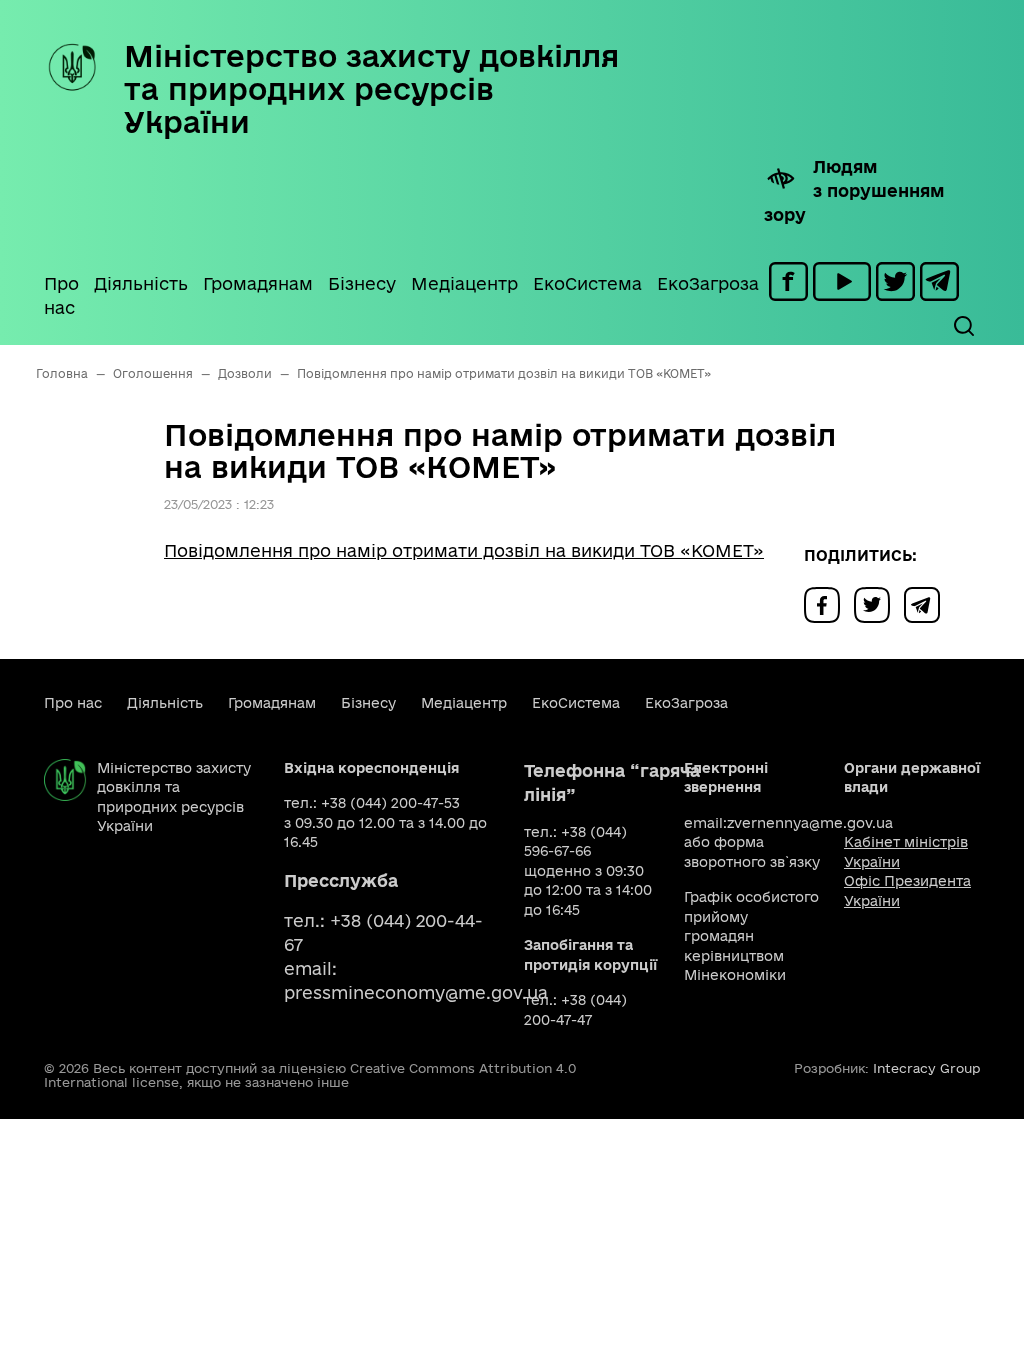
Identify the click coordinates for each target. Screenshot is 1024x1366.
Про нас (61, 295)
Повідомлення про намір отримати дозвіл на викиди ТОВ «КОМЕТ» (464, 550)
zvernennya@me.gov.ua (810, 823)
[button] (963, 326)
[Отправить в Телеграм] (927, 603)
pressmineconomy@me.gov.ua (416, 992)
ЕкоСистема (587, 283)
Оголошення (153, 373)
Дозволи (245, 373)
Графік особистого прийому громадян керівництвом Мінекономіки (751, 936)
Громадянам (258, 283)
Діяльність (141, 283)
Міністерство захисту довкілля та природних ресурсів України (371, 88)
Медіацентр (464, 283)
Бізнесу (362, 283)
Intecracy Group (926, 1068)
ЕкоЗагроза (708, 283)
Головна (62, 373)
